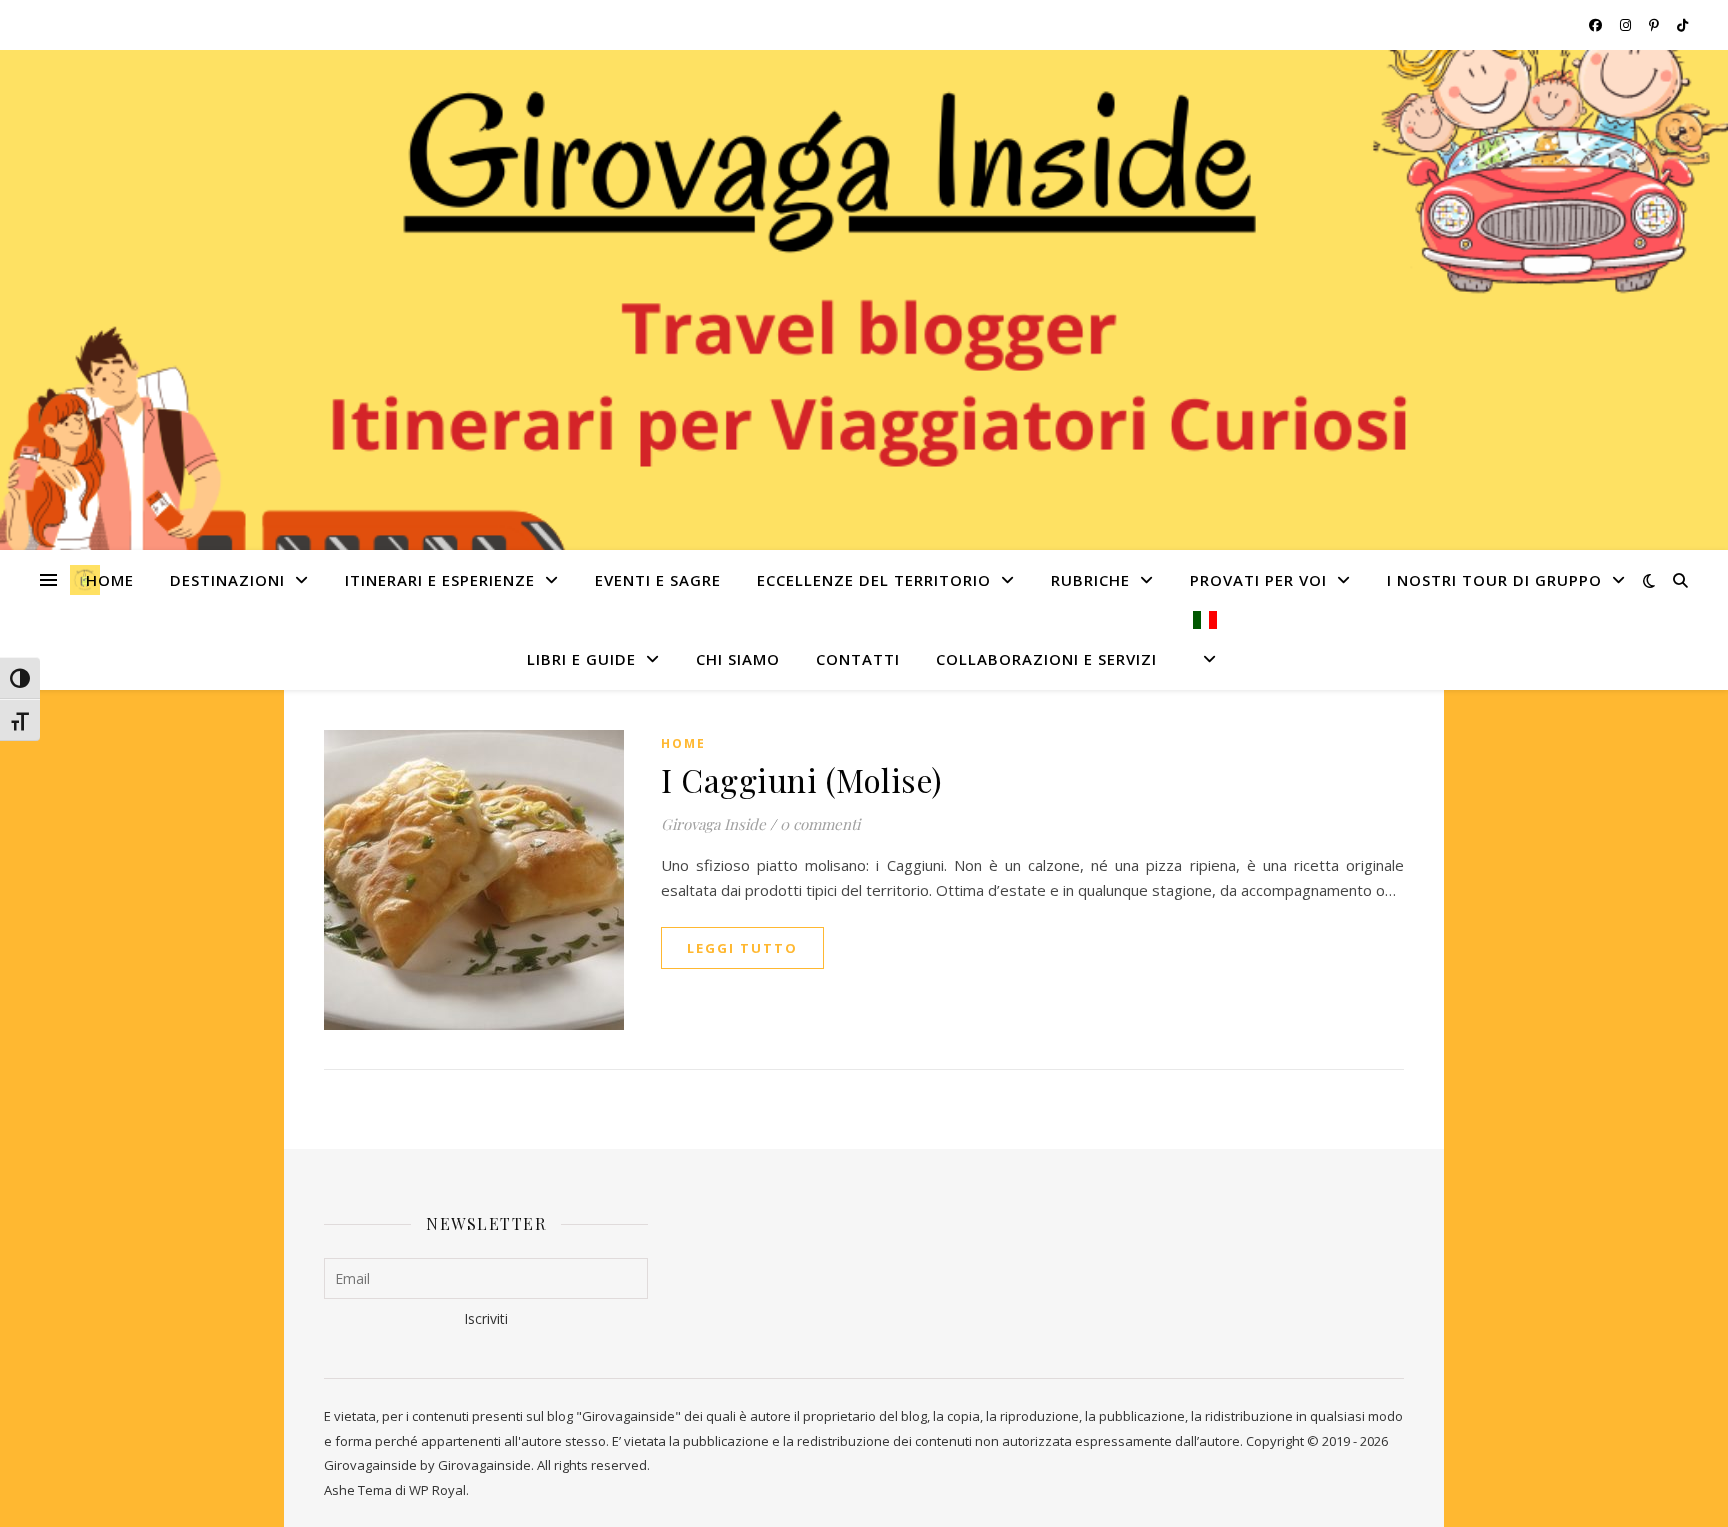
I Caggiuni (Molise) (802, 779)
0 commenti (820, 824)
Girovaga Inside (713, 824)
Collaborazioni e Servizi (1046, 659)
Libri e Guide (581, 659)
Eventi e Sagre (658, 580)
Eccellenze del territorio (874, 580)
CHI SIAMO (738, 659)
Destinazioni (227, 580)
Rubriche (1090, 580)
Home (110, 580)
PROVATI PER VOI (1258, 580)
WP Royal (437, 1490)
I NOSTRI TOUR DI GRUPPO (1494, 580)
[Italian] (1197, 650)
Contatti (858, 659)
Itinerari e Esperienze (440, 580)
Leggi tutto (742, 948)
